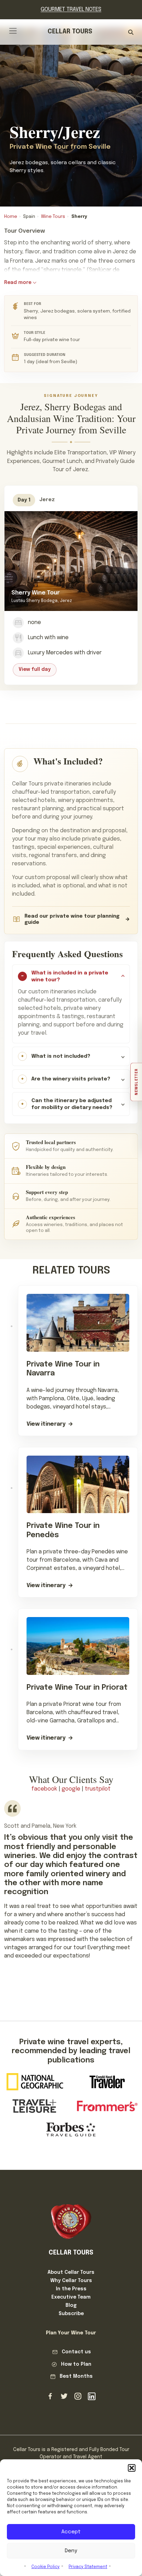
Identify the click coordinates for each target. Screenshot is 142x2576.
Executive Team (71, 2297)
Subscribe (71, 2314)
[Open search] (131, 32)
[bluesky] (64, 2396)
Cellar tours (70, 32)
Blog (71, 2305)
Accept (71, 2532)
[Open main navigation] (13, 31)
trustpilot (98, 1789)
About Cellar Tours (71, 2272)
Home (11, 217)
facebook (44, 1789)
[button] (132, 2468)
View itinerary (46, 1424)
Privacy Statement (88, 2567)
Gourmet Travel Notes (71, 9)
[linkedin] (92, 2396)
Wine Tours (53, 217)
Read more (18, 283)
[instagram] (78, 2396)
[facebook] (50, 2396)
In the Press (71, 2289)
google (71, 1789)
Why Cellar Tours (71, 2281)
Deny (71, 2551)
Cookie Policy (45, 2567)
